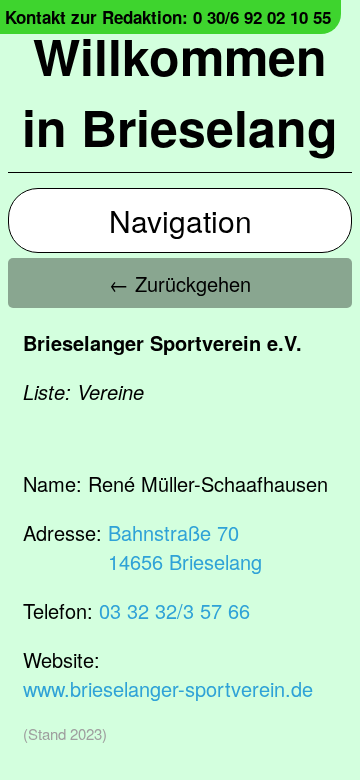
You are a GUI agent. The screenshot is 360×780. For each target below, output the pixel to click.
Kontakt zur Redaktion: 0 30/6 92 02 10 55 (168, 17)
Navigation (180, 220)
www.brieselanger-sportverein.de (168, 688)
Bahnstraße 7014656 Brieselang (185, 547)
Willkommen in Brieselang (180, 91)
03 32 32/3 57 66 (174, 610)
